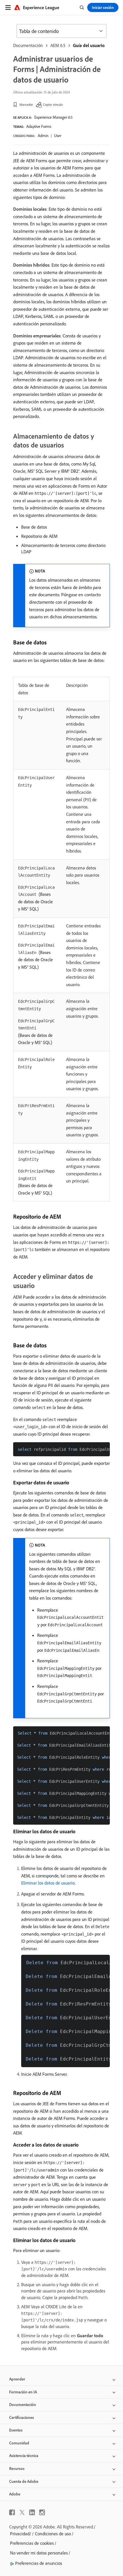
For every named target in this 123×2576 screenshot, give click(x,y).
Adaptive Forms (39, 126)
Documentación (28, 45)
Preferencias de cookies (32, 2543)
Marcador (26, 104)
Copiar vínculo (53, 104)
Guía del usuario (89, 45)
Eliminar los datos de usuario (48, 1883)
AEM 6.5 (58, 45)
